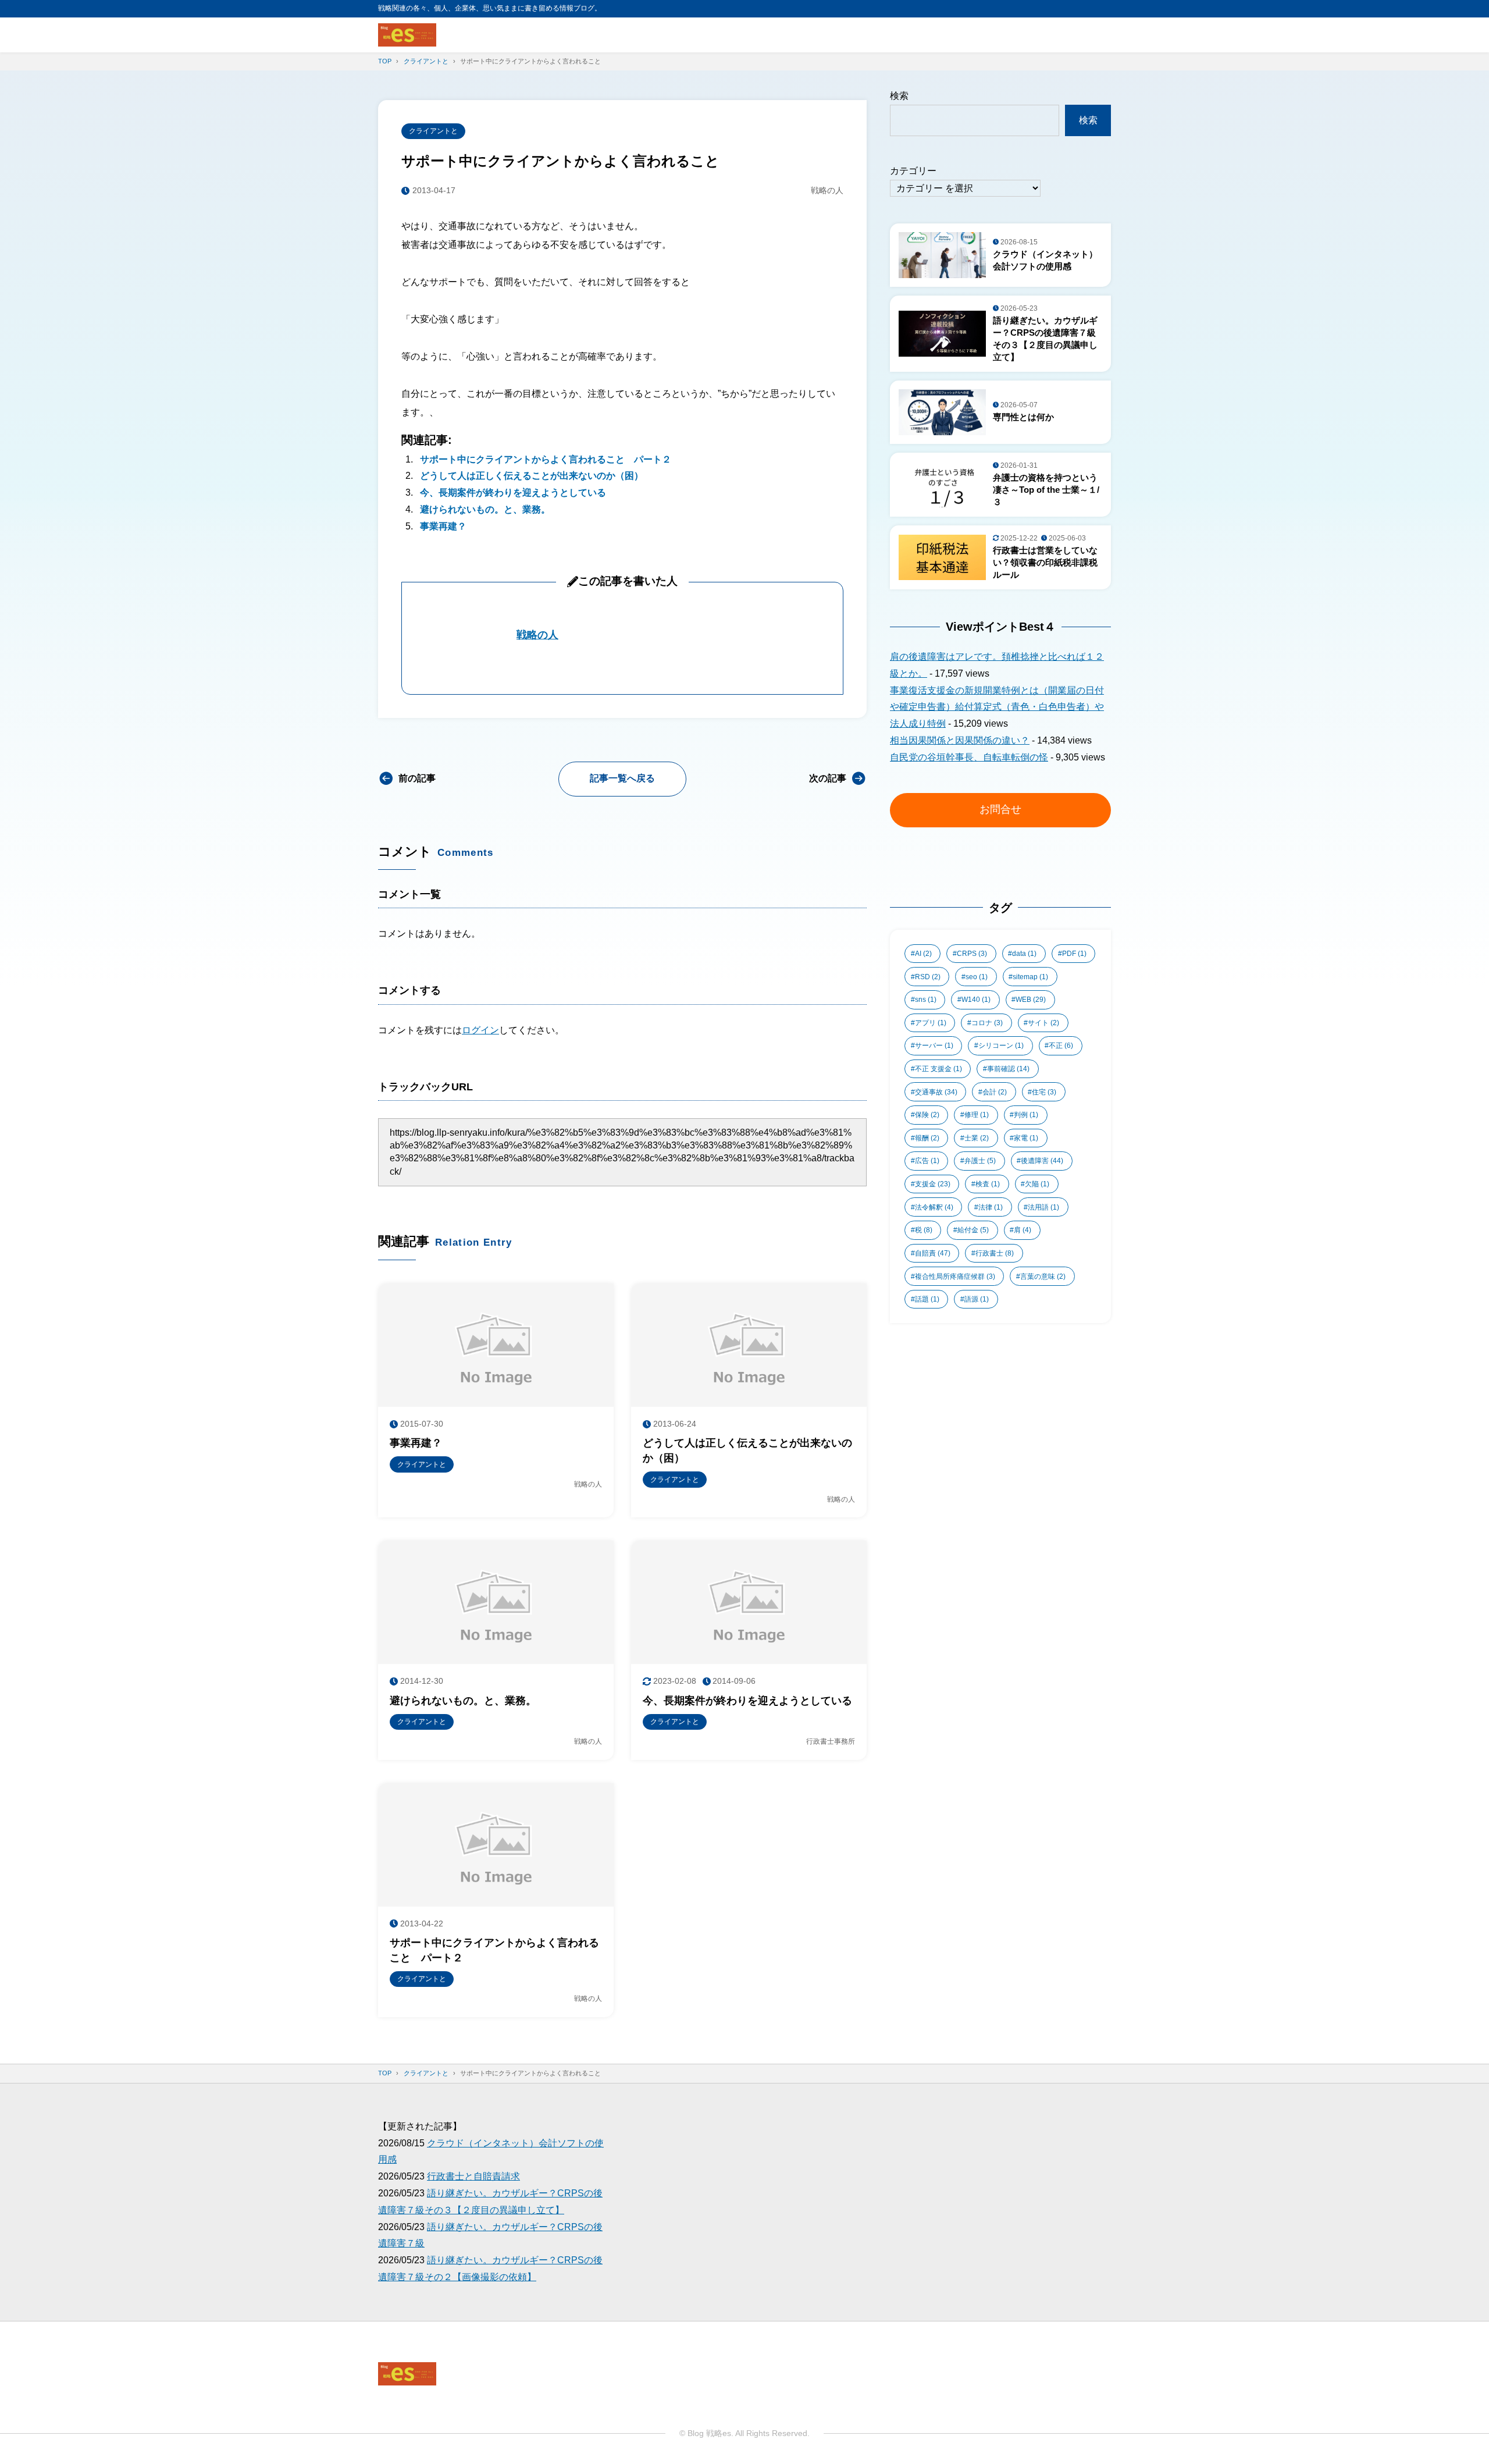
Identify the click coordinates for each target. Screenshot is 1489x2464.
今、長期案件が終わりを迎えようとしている (513, 493)
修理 (977, 1115)
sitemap (1030, 977)
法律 (991, 1207)
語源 (977, 1299)
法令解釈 (934, 1207)
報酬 (927, 1138)
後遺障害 (1042, 1161)
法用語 (1043, 1207)
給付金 (973, 1230)
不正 (1061, 1046)
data (1024, 954)
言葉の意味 (1043, 1277)
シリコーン (1001, 1046)
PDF (1074, 954)
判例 (1026, 1115)
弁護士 (980, 1161)
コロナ (987, 1023)
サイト (1043, 1023)
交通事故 (936, 1092)
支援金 (933, 1184)
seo (977, 977)
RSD (928, 977)
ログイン (480, 1030)
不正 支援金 (938, 1069)
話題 (927, 1299)
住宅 (1044, 1092)
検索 (899, 96)
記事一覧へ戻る (622, 778)
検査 (988, 1184)
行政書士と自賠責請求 (473, 2176)
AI (923, 954)
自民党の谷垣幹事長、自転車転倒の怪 (969, 757)
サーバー (934, 1046)
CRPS (972, 954)
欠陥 (1037, 1184)
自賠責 (933, 1253)
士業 (977, 1138)
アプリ (931, 1023)
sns (926, 1000)
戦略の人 (537, 635)
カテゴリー (913, 171)
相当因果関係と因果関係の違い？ (960, 740)
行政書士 (995, 1253)
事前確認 (1008, 1069)
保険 (927, 1115)
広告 (927, 1161)
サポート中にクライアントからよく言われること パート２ (546, 459)
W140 (976, 1000)
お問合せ (1000, 809)
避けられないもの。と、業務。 (485, 509)
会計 (995, 1092)
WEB (1031, 1000)
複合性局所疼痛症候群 (955, 1277)
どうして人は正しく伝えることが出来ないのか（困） (532, 476)
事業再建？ (443, 526)
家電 (1026, 1138)
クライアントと (433, 131)
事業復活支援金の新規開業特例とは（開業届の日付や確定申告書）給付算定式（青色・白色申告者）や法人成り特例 (997, 707)
